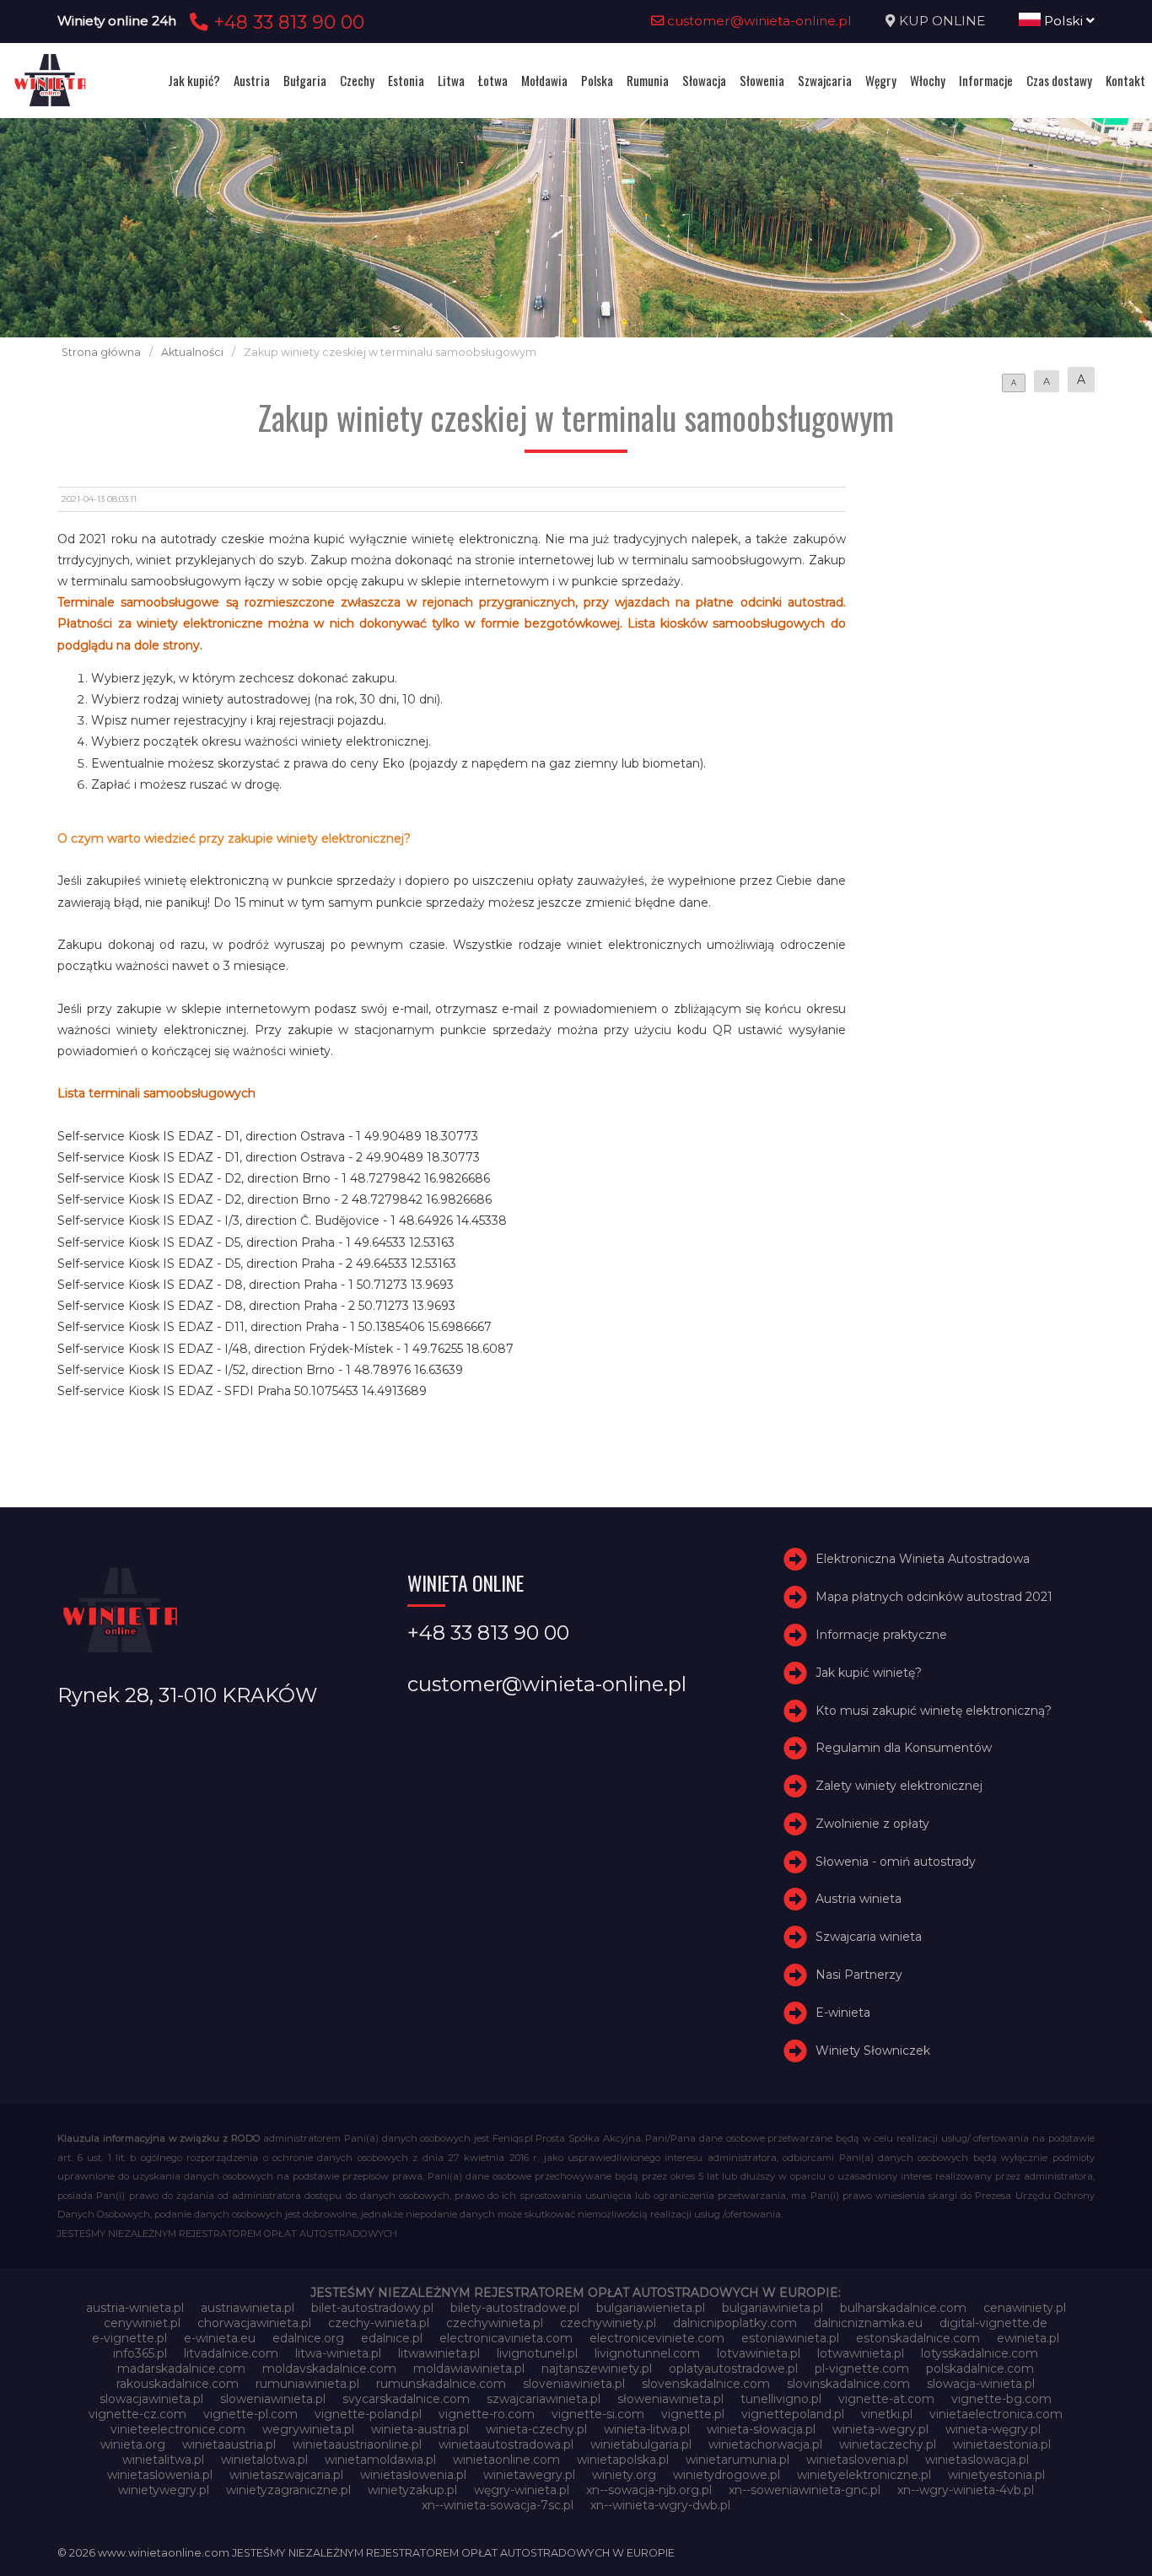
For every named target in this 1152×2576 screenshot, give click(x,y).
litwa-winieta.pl (338, 2353)
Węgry (881, 80)
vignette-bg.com (1001, 2399)
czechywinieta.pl (495, 2323)
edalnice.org (308, 2338)
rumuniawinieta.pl (307, 2384)
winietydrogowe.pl (727, 2475)
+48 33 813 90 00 (286, 22)
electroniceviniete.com (657, 2338)
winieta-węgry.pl (993, 2429)
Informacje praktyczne (881, 1635)
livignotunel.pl (537, 2353)
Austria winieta (859, 1900)
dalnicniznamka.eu (868, 2323)
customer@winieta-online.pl (758, 21)
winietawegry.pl (529, 2475)
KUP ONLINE (942, 21)
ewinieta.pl (1028, 2338)
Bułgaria (305, 80)
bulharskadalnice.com (903, 2308)
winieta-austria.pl (420, 2429)
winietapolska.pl (623, 2460)
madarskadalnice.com (181, 2369)
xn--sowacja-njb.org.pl (649, 2490)
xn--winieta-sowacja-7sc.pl (498, 2505)
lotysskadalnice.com (980, 2353)
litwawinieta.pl (439, 2353)
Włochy (928, 80)
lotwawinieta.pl (861, 2353)
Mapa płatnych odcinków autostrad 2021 (934, 1597)
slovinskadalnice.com (848, 2384)
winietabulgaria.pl (641, 2444)
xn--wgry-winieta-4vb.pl (966, 2490)
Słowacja (704, 80)
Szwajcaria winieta (869, 1937)
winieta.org (133, 2444)
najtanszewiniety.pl (597, 2369)
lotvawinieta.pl (759, 2353)
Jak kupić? (194, 80)
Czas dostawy (1059, 80)
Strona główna (101, 352)
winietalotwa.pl (264, 2460)
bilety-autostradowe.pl (515, 2308)
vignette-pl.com (250, 2414)
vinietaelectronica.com (996, 2414)
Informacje (986, 80)
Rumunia (648, 80)
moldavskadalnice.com (329, 2369)
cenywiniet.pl (142, 2323)
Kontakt (1125, 80)
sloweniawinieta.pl (273, 2399)
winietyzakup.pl (412, 2490)
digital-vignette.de (993, 2323)
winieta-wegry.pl (880, 2429)
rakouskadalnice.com (178, 2384)
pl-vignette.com (862, 2369)
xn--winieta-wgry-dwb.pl (660, 2505)
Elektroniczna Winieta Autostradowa (923, 1559)
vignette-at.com (886, 2399)
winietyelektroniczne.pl (864, 2475)
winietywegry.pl (164, 2490)
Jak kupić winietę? (869, 1673)
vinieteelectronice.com (178, 2429)
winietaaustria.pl (229, 2444)
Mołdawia (544, 80)
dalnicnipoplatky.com (735, 2323)
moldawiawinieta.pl (469, 2369)
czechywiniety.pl (608, 2323)
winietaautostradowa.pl (506, 2444)
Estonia (406, 80)
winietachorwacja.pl (765, 2444)
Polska (597, 80)
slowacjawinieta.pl (151, 2399)
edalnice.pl (392, 2338)
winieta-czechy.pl (536, 2429)
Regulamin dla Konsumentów (904, 1748)
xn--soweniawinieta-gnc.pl (805, 2490)
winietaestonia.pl (1002, 2444)
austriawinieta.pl (248, 2308)
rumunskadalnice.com (441, 2384)
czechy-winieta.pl (379, 2323)
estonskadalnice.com (918, 2338)
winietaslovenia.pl (857, 2460)
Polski (1063, 21)
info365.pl (140, 2353)
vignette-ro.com (487, 2414)
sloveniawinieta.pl (574, 2384)
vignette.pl (693, 2414)
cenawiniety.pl (1025, 2308)
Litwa (451, 80)
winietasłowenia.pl (413, 2475)
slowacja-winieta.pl (981, 2384)
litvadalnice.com (231, 2353)
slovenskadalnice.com (706, 2384)
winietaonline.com (506, 2460)
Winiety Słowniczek (873, 2051)
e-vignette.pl (129, 2338)
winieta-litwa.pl (647, 2429)
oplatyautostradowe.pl (733, 2369)
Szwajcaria (825, 80)
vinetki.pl (887, 2414)
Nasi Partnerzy (859, 1975)
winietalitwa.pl (163, 2460)
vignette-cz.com (137, 2414)
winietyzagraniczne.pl (288, 2490)
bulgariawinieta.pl (772, 2308)
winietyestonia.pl (996, 2475)
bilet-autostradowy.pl (372, 2308)
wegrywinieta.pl (308, 2429)
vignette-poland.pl (368, 2414)
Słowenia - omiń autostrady (896, 1862)
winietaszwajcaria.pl (286, 2475)
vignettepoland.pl (793, 2414)
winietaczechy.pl (888, 2444)
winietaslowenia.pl (160, 2475)
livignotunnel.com (647, 2353)
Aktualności (192, 352)
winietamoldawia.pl (380, 2460)
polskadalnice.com (980, 2369)
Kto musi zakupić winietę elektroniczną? (934, 1711)
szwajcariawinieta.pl (544, 2399)
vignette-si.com (598, 2414)
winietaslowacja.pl (977, 2460)
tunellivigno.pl (781, 2399)
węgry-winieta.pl (522, 2490)
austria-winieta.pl (135, 2308)
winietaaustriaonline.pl (357, 2444)
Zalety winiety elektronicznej (899, 1786)
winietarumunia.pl (737, 2460)
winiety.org (624, 2475)
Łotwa (493, 80)
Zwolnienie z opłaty (872, 1824)
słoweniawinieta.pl (670, 2399)
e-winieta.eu (220, 2338)
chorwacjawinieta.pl (254, 2323)
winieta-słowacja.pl (761, 2429)
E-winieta (843, 2013)
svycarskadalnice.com (406, 2399)
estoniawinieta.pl (790, 2338)
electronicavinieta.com (506, 2338)
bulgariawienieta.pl (651, 2308)
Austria (252, 80)
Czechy (357, 80)
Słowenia (762, 80)
